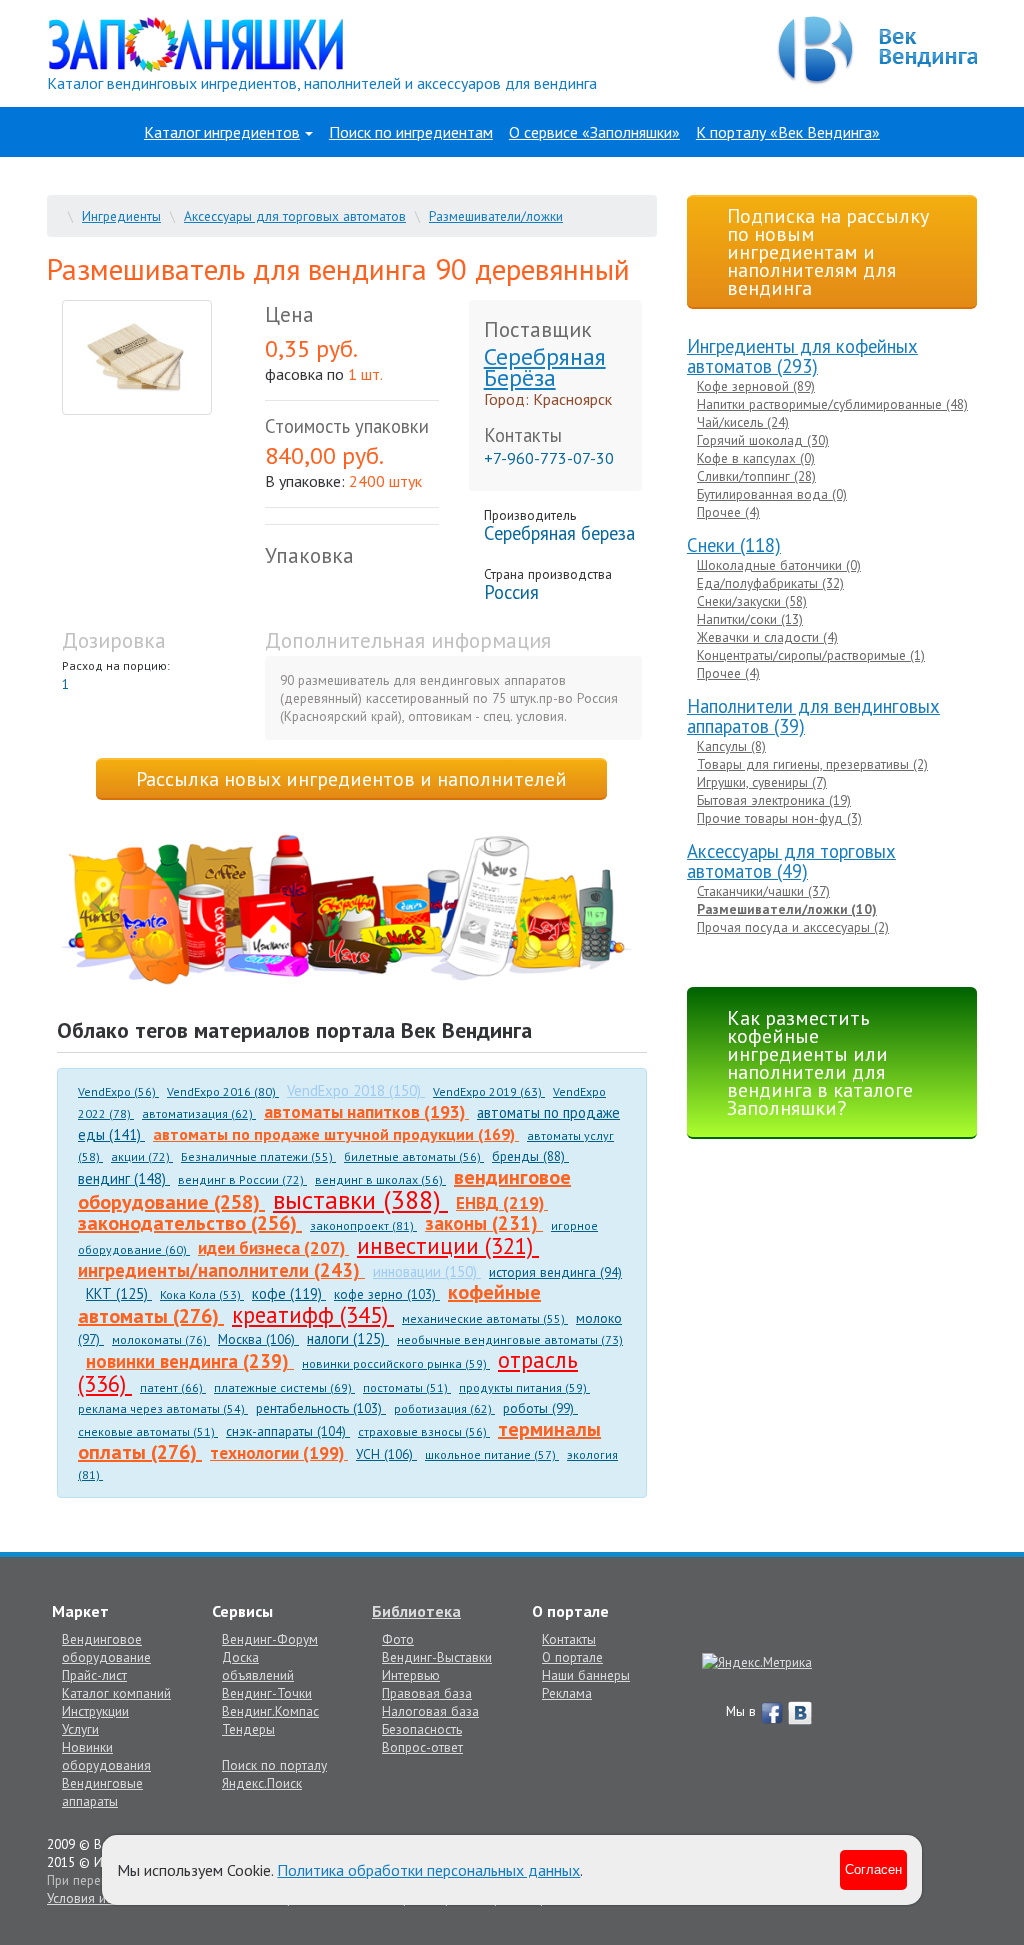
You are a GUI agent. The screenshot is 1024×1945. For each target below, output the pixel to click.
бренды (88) (530, 1156)
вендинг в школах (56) (380, 1179)
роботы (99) (540, 1408)
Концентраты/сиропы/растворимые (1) (811, 655)
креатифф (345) (313, 1314)
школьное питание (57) (492, 1454)
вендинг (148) (124, 1178)
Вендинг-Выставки (437, 1657)
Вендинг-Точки (267, 1693)
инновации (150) (427, 1271)
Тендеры (248, 1729)
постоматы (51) (407, 1387)
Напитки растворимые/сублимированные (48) (832, 404)
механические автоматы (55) (485, 1318)
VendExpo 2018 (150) (356, 1090)
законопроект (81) (363, 1225)
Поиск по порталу (274, 1765)
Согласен (873, 1869)
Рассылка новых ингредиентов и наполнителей (351, 779)
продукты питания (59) (524, 1387)
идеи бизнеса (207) (273, 1247)
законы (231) (484, 1223)
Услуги (80, 1729)
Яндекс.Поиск (262, 1783)
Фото (398, 1639)
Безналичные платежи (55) (258, 1156)
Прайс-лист (94, 1675)
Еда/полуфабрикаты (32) (770, 583)
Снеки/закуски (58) (752, 601)
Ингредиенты (121, 216)
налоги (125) (348, 1338)
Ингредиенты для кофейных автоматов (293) (802, 356)
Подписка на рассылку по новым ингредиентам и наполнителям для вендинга (828, 252)
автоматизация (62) (199, 1113)
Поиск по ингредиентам (411, 132)
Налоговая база (430, 1711)
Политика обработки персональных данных (428, 1870)
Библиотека (416, 1611)
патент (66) (173, 1387)
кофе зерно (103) (387, 1294)
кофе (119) (289, 1293)
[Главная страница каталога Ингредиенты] (196, 43)
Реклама (567, 1693)
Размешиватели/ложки (496, 216)
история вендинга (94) (555, 1272)
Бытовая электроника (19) (774, 800)
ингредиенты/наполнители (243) (221, 1270)
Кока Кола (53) (202, 1294)
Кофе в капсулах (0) (756, 458)
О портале (572, 1657)
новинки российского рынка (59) (396, 1363)
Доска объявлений (258, 1666)
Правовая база (427, 1693)
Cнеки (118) (734, 545)
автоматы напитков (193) (366, 1111)
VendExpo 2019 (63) (489, 1091)
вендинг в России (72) (242, 1179)
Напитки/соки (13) (750, 619)
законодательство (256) (190, 1223)
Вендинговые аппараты (102, 1792)
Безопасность (422, 1729)
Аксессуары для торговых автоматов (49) (791, 861)
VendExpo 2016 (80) (223, 1091)
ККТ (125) (119, 1293)
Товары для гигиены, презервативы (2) (812, 764)
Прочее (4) (728, 512)
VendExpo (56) (118, 1091)
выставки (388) (360, 1199)
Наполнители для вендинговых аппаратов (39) (813, 716)
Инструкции (95, 1711)
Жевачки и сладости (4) (767, 637)
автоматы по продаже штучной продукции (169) (336, 1134)
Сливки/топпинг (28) (756, 476)
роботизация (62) (444, 1408)
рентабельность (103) (321, 1408)
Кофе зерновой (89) (756, 386)
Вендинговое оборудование (106, 1648)
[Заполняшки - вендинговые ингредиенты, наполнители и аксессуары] (347, 911)
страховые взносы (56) (424, 1431)
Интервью (411, 1675)
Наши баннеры (586, 1675)
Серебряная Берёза (545, 367)
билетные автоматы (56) (414, 1156)
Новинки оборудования (106, 1756)
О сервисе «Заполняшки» (594, 132)
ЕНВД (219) (502, 1202)
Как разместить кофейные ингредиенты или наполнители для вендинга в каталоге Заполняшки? (820, 1063)
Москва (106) (258, 1339)
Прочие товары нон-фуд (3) (779, 818)
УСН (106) (386, 1454)
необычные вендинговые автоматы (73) (510, 1339)
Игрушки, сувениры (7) (762, 782)
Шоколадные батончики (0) (779, 565)
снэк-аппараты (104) (288, 1431)
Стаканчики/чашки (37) (763, 891)
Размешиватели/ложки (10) (787, 909)
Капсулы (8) (731, 746)
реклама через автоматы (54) (163, 1408)
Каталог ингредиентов (222, 132)
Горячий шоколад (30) (763, 440)
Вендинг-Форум (270, 1639)
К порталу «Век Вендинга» (788, 132)
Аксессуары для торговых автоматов (295, 216)
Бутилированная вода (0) (772, 494)
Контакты (569, 1639)
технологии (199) (279, 1452)
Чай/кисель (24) (743, 422)
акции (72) (142, 1156)
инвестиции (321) (448, 1245)
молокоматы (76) (161, 1339)
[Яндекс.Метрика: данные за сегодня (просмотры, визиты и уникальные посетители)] (757, 1662)
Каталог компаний (116, 1693)
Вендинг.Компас (270, 1711)
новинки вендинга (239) (190, 1361)
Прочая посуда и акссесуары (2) (793, 927)
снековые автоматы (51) (148, 1431)
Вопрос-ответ (422, 1747)
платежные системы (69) (284, 1387)
